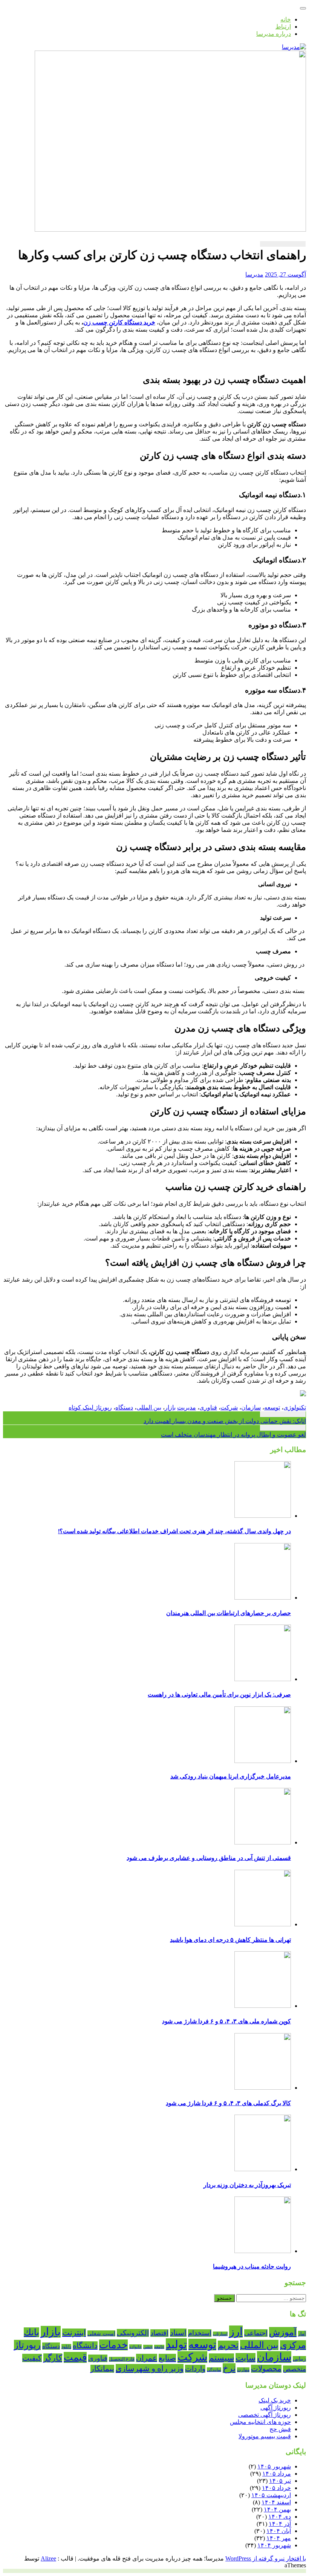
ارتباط (283, 27)
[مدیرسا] (294, 47)
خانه (286, 19)
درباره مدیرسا (274, 34)
